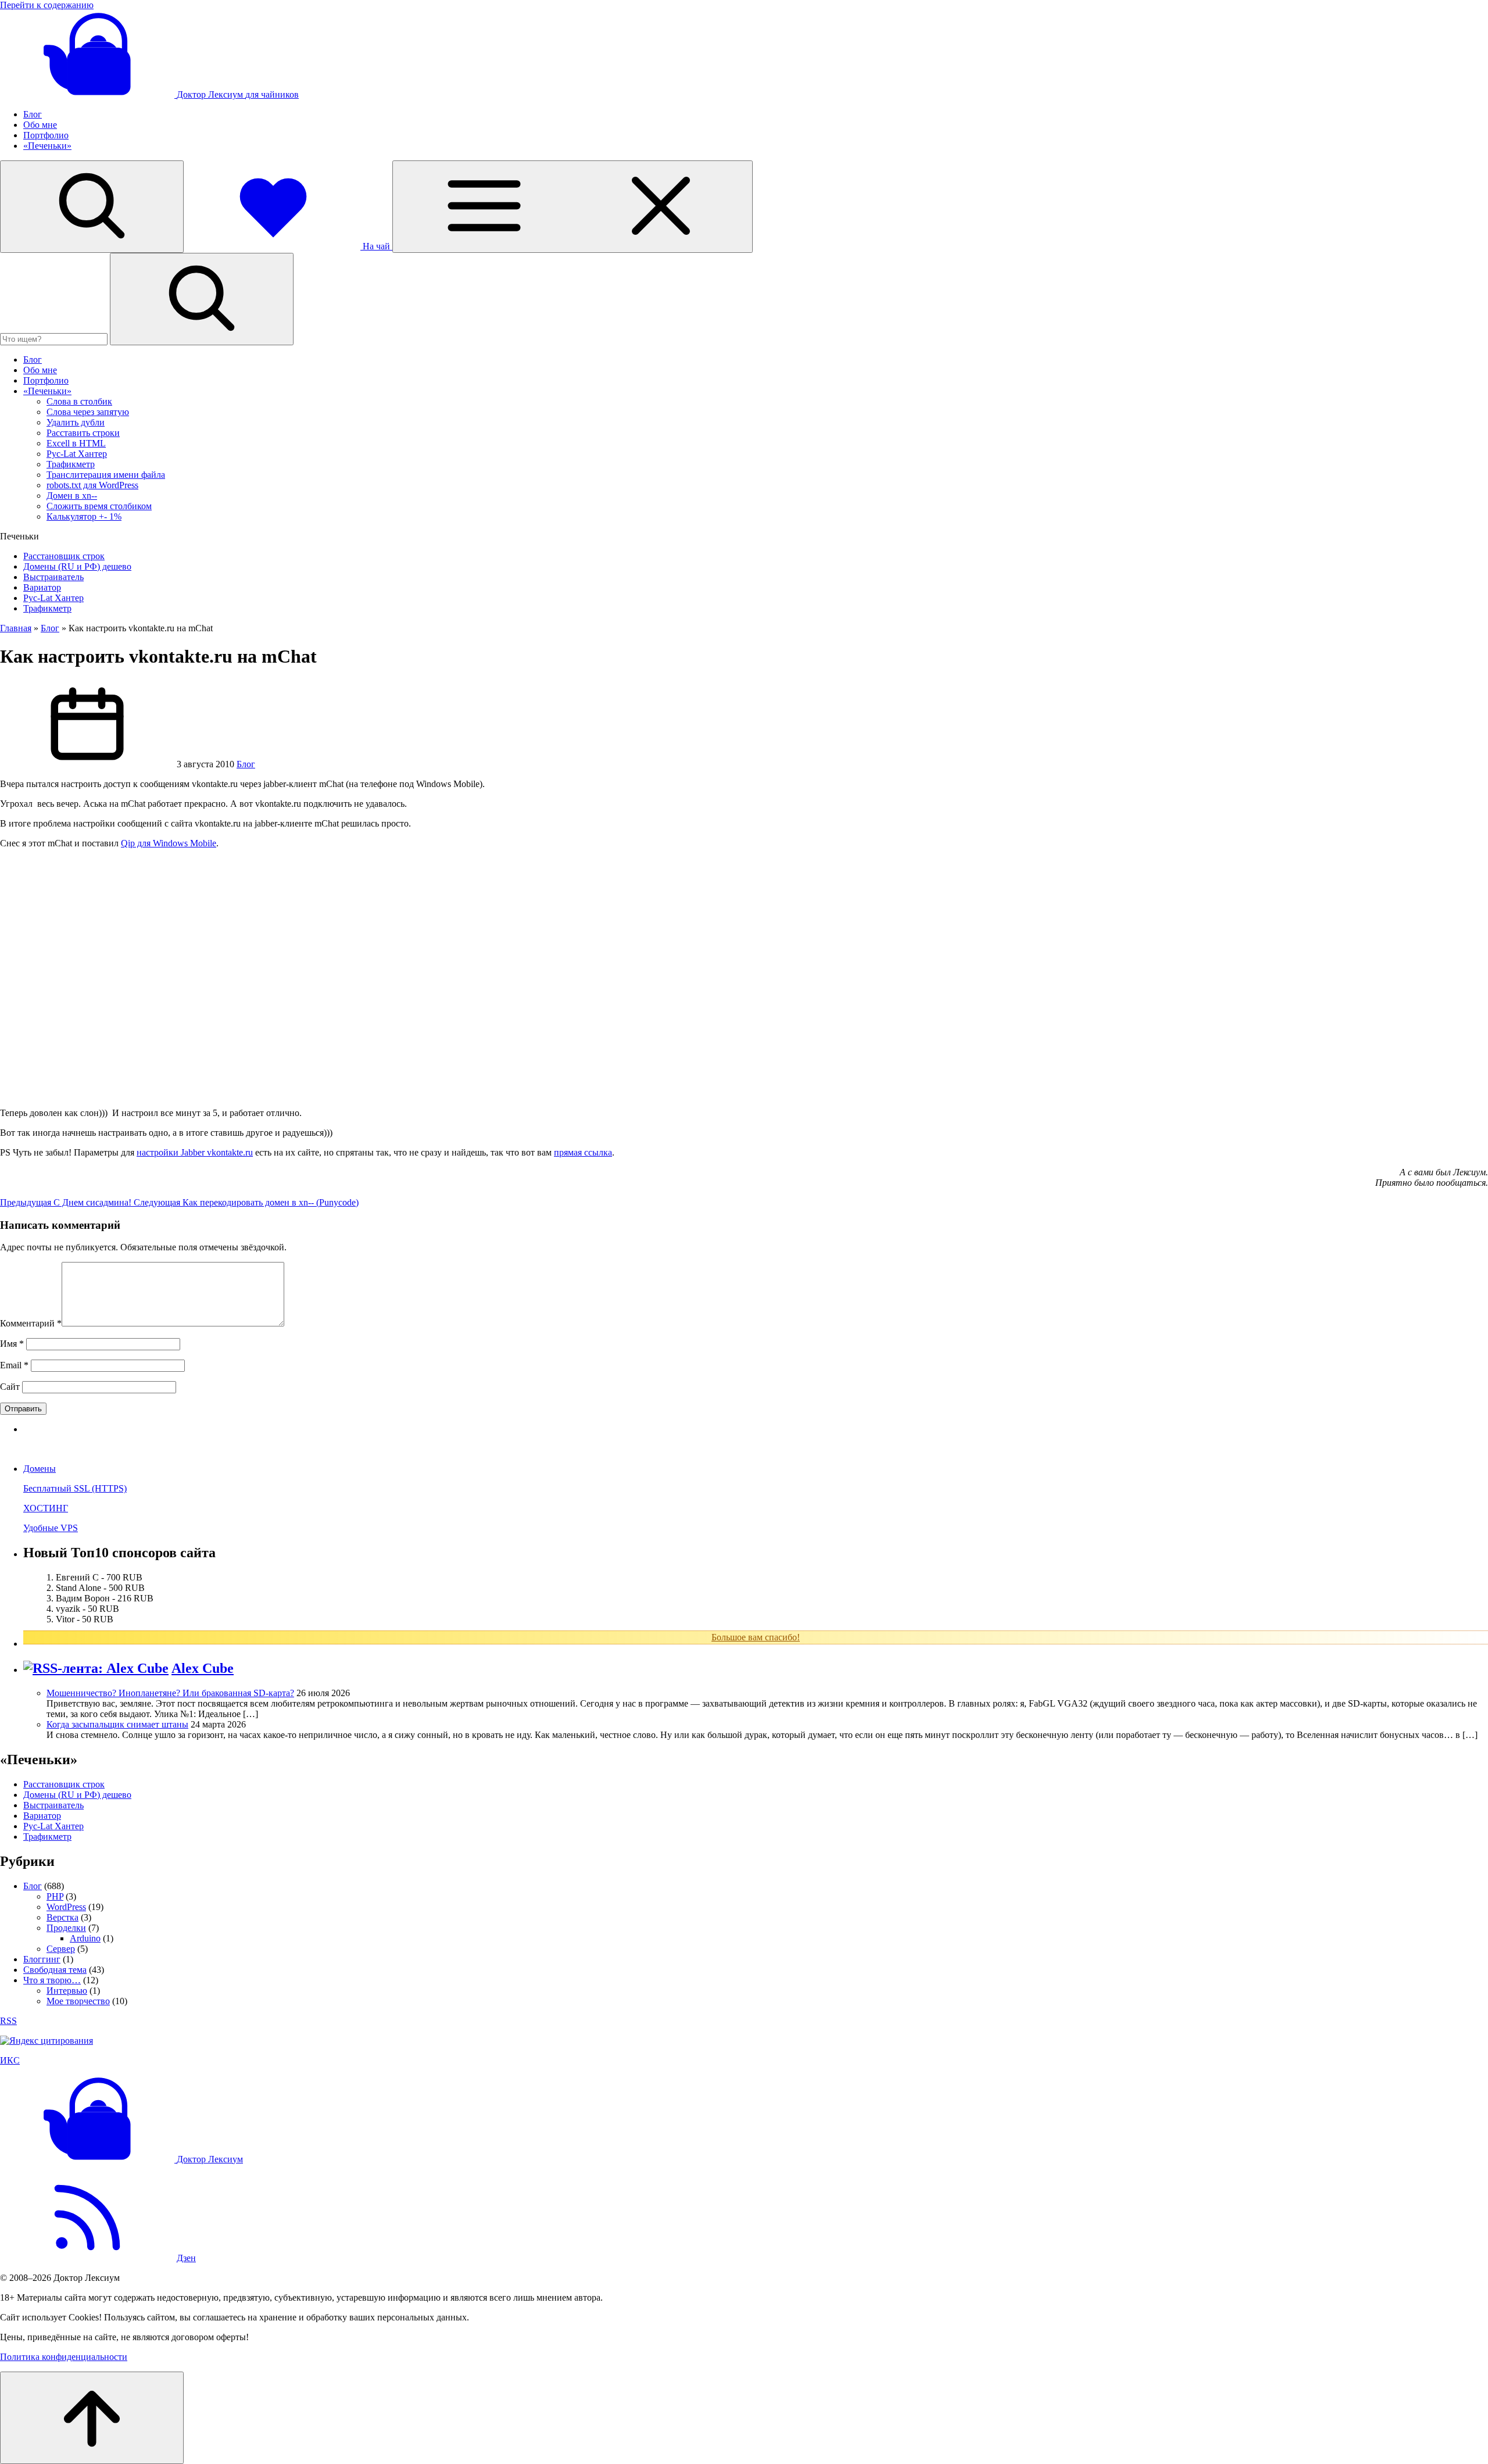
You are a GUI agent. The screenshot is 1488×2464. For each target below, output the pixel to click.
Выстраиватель (53, 577)
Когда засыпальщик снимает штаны (117, 1724)
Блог (33, 114)
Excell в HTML (76, 443)
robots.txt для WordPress (92, 485)
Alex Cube (203, 1668)
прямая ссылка (583, 1152)
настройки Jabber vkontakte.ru (195, 1152)
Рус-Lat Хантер (77, 454)
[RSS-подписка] (87, 2258)
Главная (16, 628)
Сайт (10, 1387)
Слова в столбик (79, 401)
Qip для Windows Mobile (169, 843)
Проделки (66, 1928)
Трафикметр (71, 464)
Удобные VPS (51, 1528)
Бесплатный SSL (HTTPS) (75, 1488)
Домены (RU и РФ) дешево (77, 566)
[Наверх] (92, 2418)
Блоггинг (42, 1959)
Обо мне (40, 125)
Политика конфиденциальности (64, 2357)
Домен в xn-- (72, 496)
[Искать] (202, 299)
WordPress (66, 1907)
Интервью (67, 1991)
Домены (40, 1469)
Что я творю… (52, 1980)
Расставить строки (83, 433)
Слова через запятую (88, 412)
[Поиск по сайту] (92, 207)
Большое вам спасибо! (756, 1637)
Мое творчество (78, 2001)
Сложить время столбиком (99, 506)
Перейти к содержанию (47, 5)
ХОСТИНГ (46, 1508)
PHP (55, 1896)
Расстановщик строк (64, 556)
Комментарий (31, 1323)
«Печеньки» (47, 146)
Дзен (186, 2258)
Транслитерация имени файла (106, 475)
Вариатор (42, 587)
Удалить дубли (76, 422)
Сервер (61, 1949)
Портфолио (46, 135)
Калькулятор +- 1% (84, 516)
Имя (12, 1344)
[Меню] (573, 207)
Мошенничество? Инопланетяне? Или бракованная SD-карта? (170, 1693)
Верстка (62, 1917)
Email (14, 1365)
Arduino (85, 1938)
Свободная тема (55, 1970)
